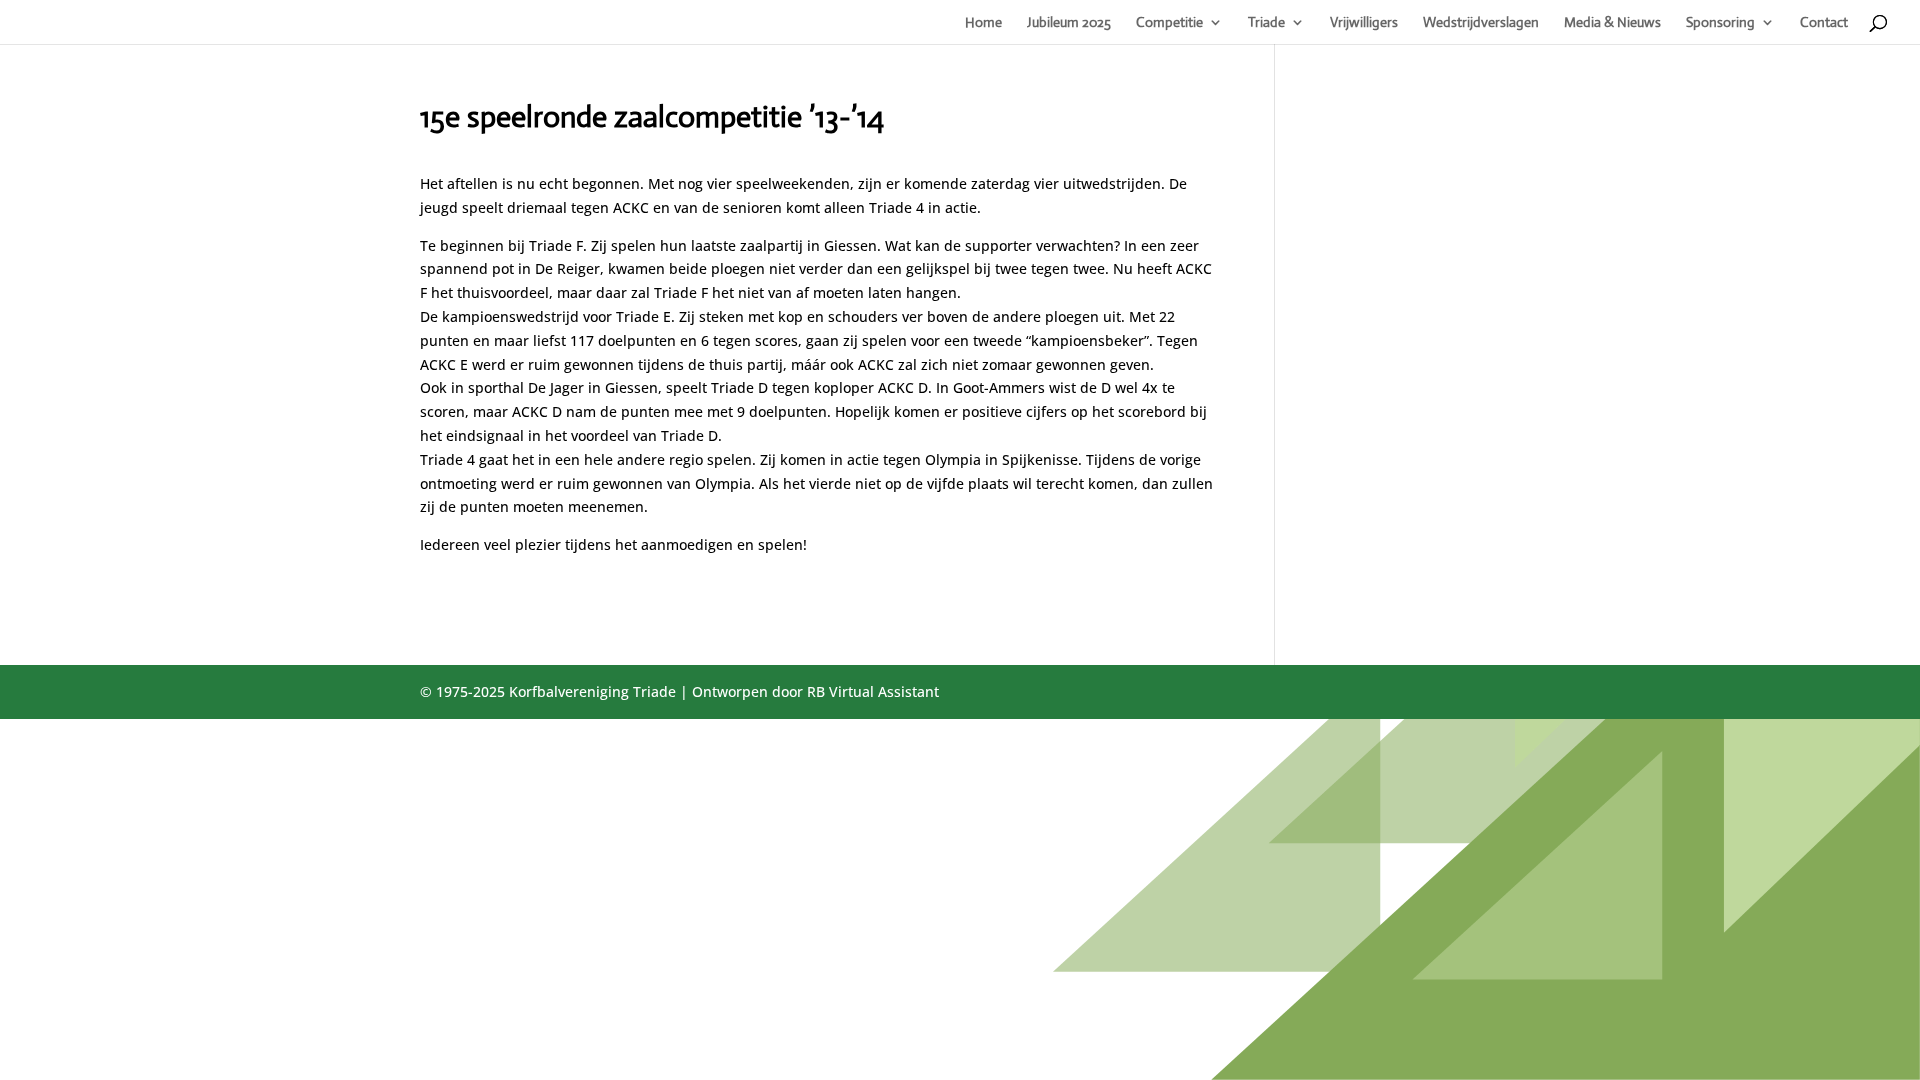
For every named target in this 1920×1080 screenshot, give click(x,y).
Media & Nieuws (1612, 23)
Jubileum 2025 (1069, 23)
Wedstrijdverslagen (1481, 23)
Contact (1824, 23)
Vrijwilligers (1364, 23)
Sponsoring (1720, 23)
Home (983, 23)
